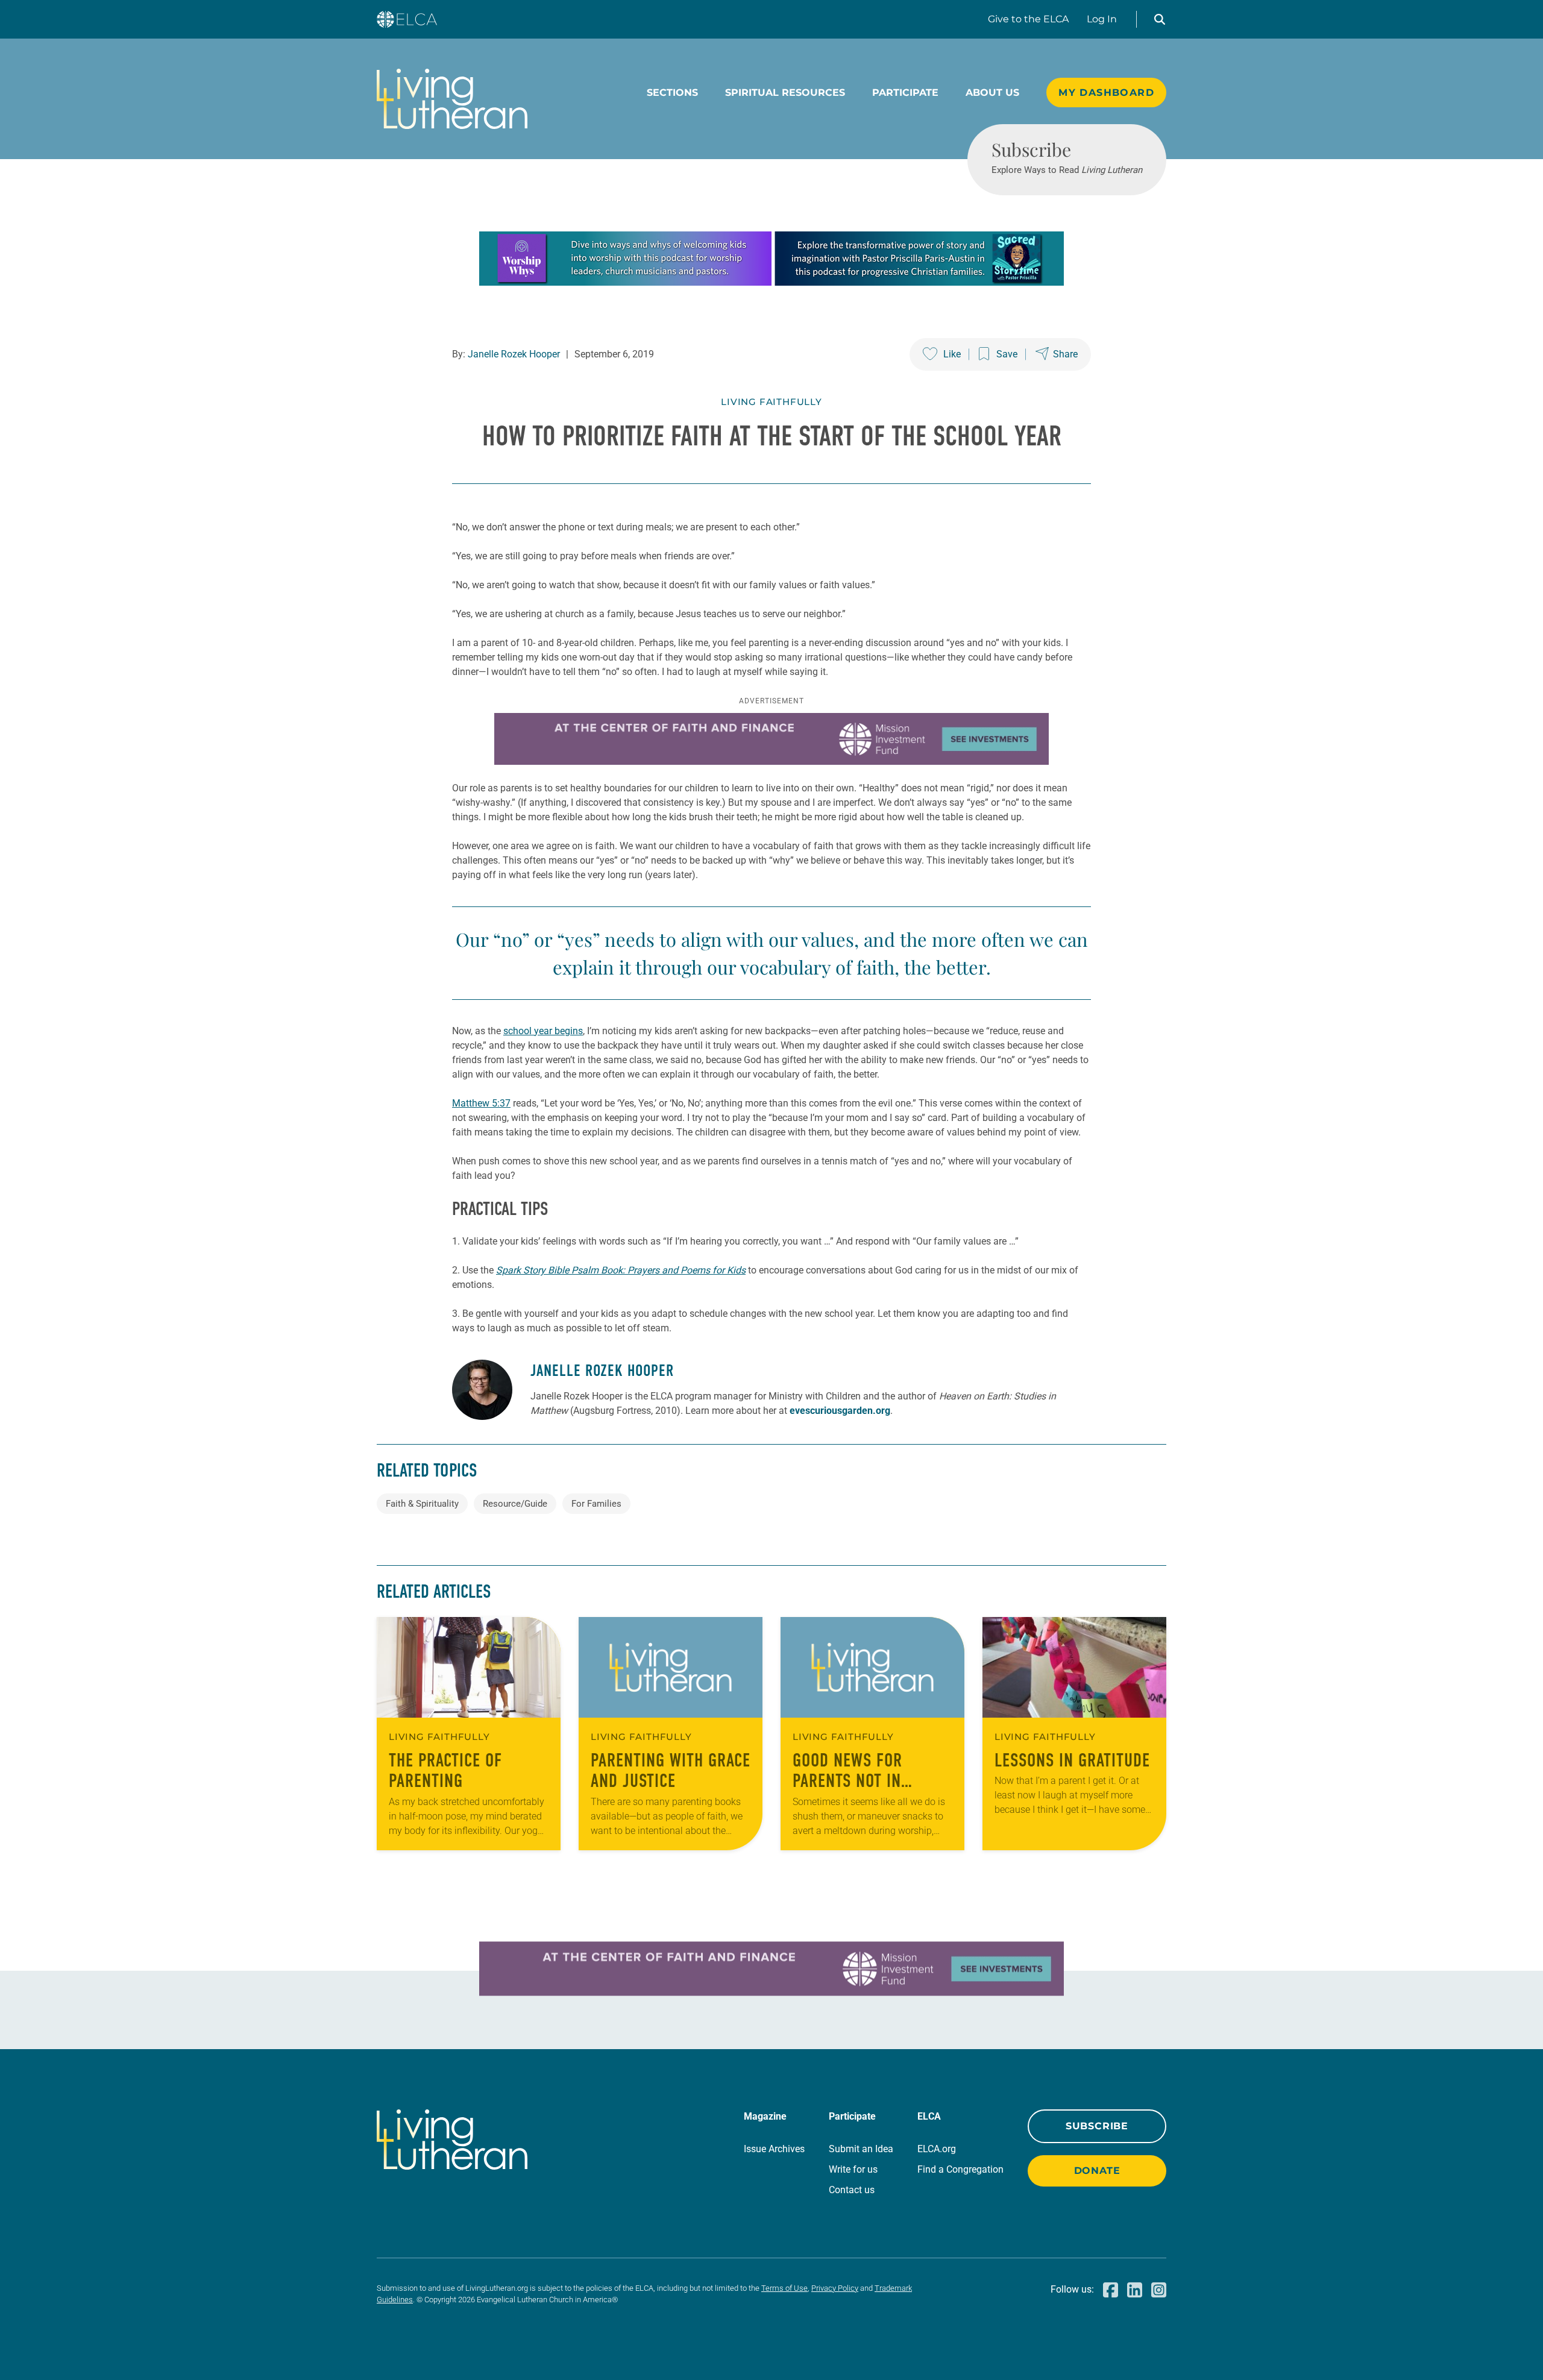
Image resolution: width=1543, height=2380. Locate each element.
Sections (672, 93)
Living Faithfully (771, 402)
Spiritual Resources (785, 93)
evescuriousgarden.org (840, 1411)
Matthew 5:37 (481, 1103)
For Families (596, 1504)
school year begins (543, 1031)
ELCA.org (937, 2149)
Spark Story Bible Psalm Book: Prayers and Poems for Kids (621, 1270)
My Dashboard (1106, 93)
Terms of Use (784, 2288)
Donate (1097, 2171)
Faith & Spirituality (422, 1504)
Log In (1102, 19)
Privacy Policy (835, 2288)
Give (1028, 19)
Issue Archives (774, 2149)
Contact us (852, 2190)
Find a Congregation (960, 2169)
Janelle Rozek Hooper (514, 354)
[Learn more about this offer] (771, 282)
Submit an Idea (861, 2149)
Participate (905, 93)
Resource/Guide (515, 1504)
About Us (992, 93)
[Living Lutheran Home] (452, 99)
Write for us (853, 2169)
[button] (1160, 19)
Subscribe (1097, 2126)
